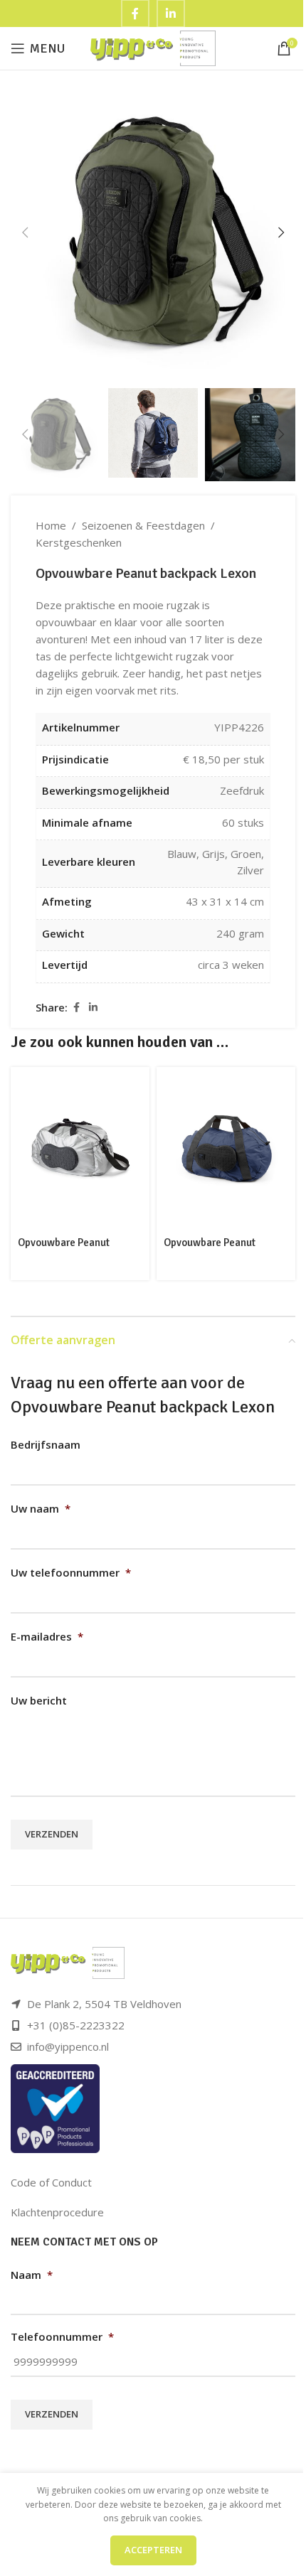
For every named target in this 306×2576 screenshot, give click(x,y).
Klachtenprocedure (57, 2212)
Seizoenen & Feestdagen (143, 525)
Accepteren (153, 2550)
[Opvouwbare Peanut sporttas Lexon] (80, 1149)
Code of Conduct (51, 2182)
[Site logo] (153, 47)
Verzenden (52, 1834)
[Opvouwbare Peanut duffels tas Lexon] (226, 1149)
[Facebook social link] (76, 1008)
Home (51, 525)
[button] (25, 232)
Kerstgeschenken (79, 542)
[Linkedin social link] (93, 1008)
